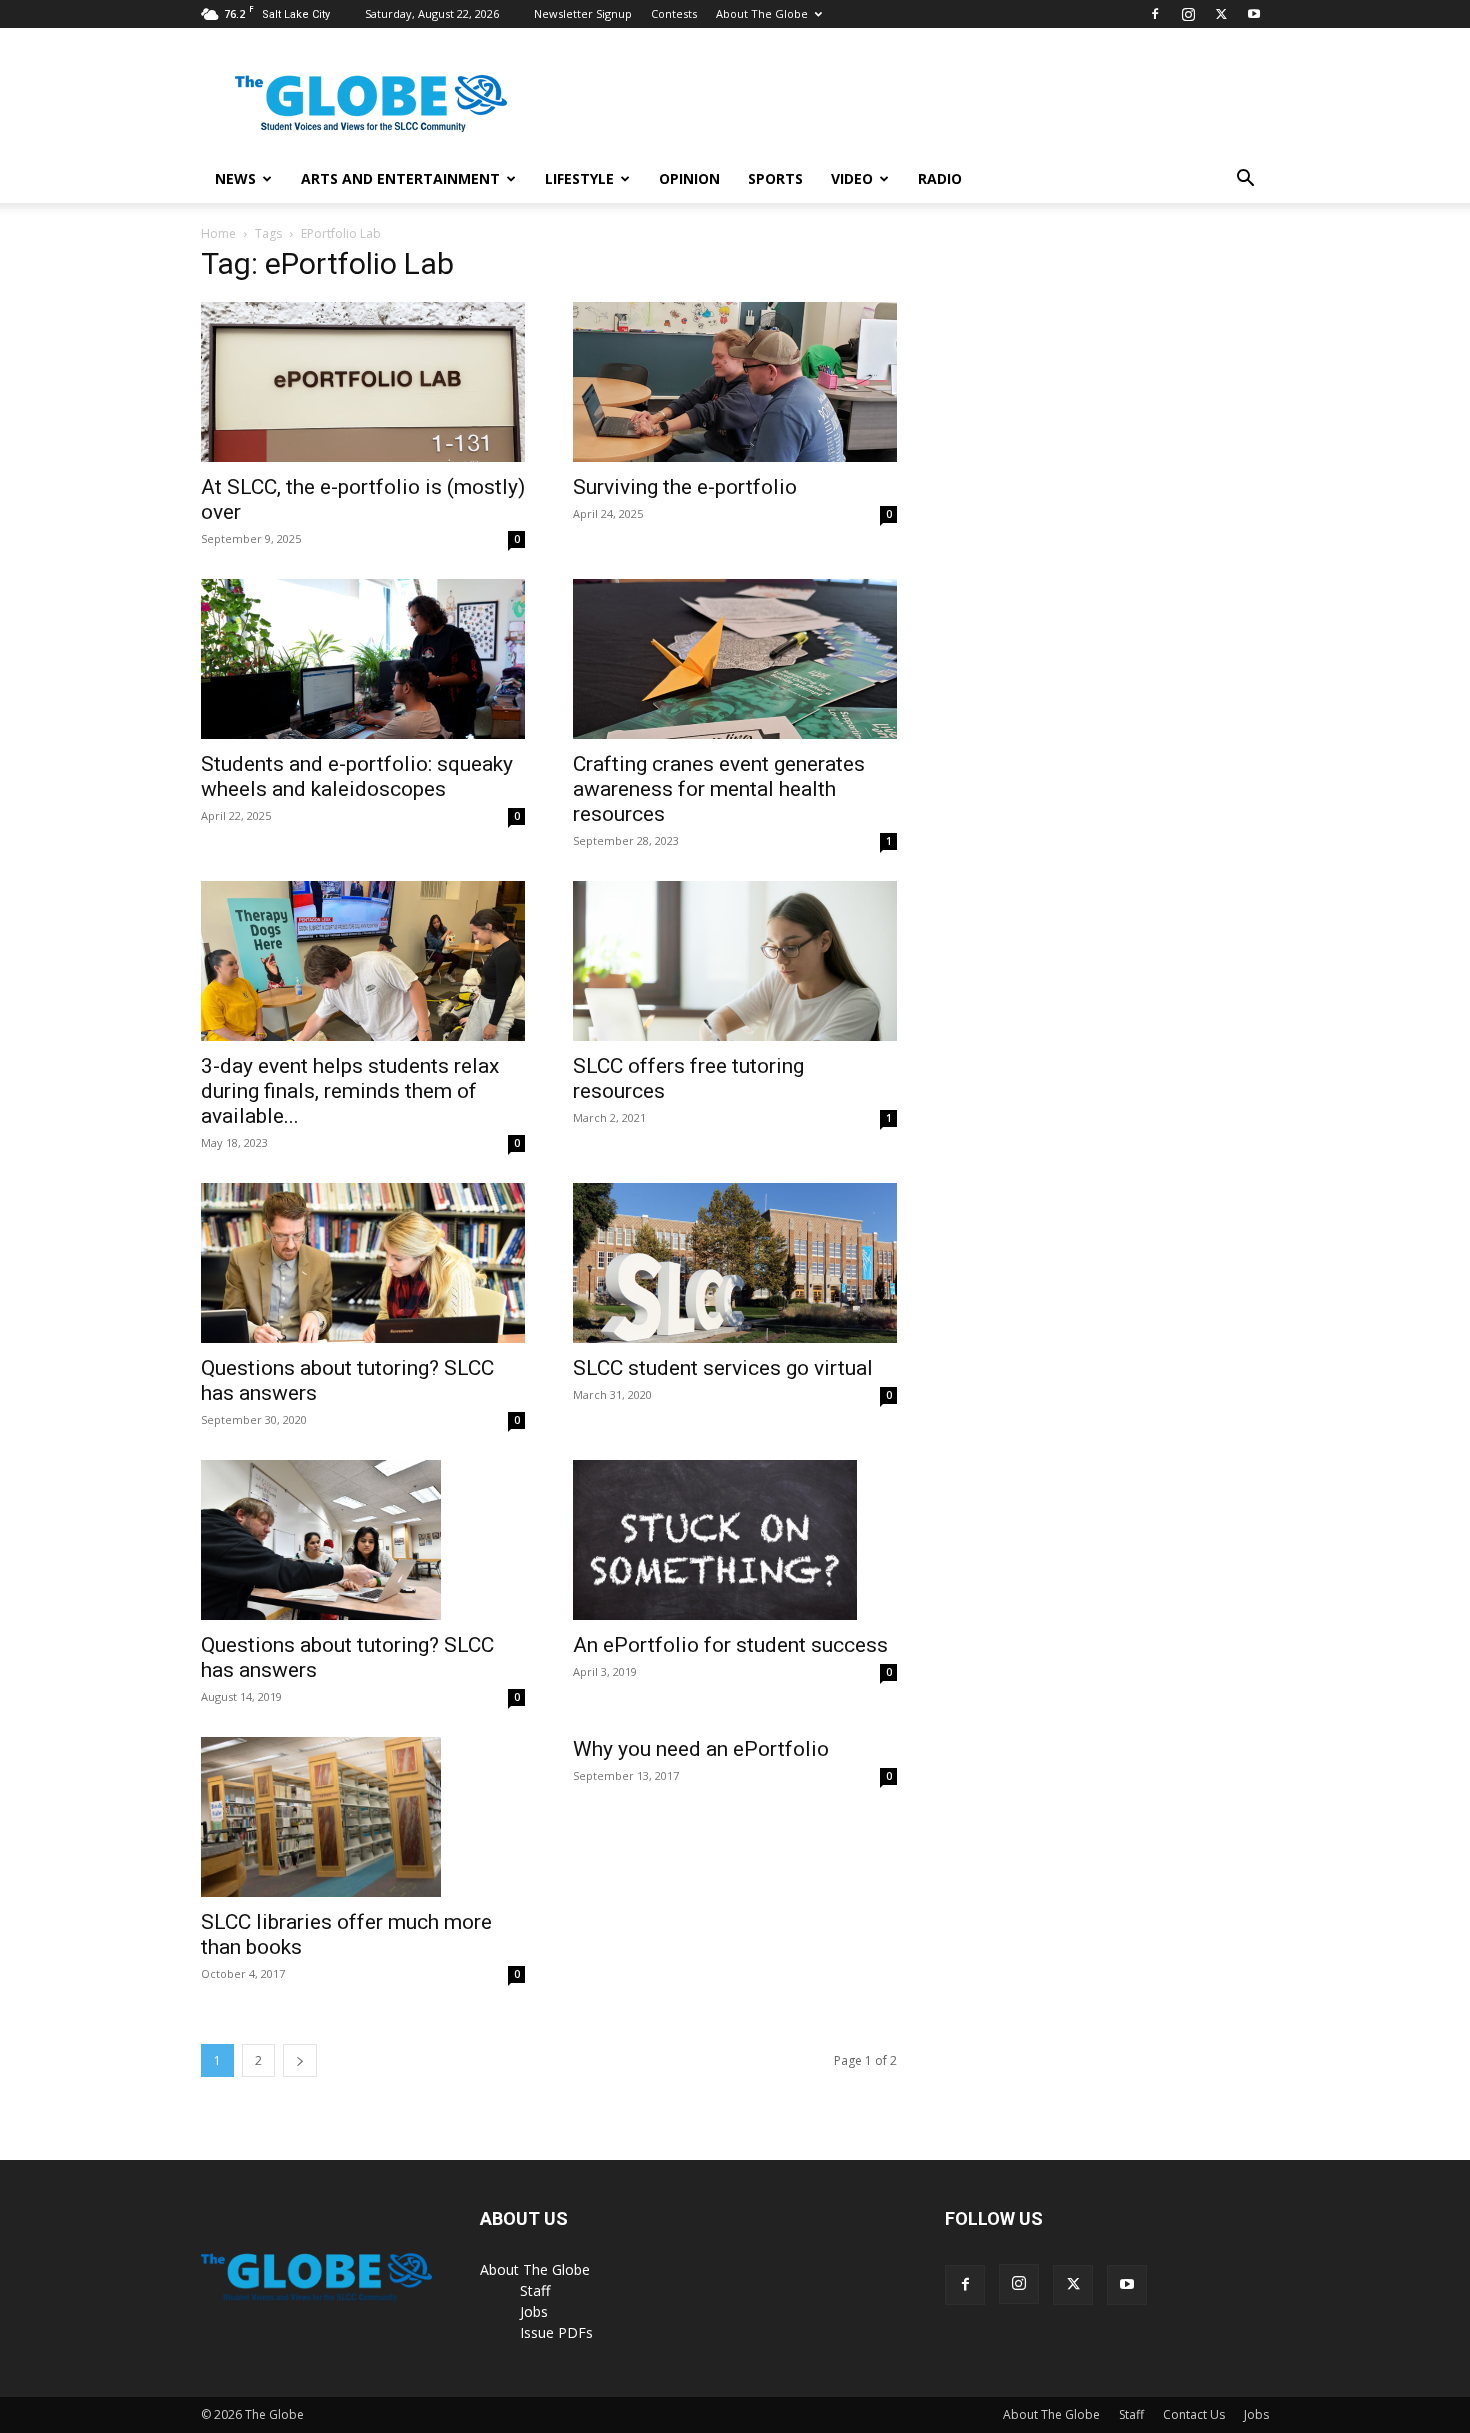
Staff (535, 2290)
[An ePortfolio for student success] (735, 1540)
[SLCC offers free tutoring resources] (735, 961)
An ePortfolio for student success (730, 1645)
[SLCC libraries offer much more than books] (363, 1817)
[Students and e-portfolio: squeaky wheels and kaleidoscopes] (363, 659)
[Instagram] (1188, 14)
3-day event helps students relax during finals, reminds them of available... (350, 1091)
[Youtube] (1254, 14)
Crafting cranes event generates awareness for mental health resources (719, 789)
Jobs (534, 2311)
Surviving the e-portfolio (685, 487)
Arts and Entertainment (400, 178)
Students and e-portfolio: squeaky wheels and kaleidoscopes (357, 776)
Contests (674, 13)
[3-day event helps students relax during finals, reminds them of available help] (363, 961)
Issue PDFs (556, 2332)
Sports (775, 178)
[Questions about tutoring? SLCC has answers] (363, 1263)
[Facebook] (1155, 14)
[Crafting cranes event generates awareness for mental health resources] (735, 659)
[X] (1221, 14)
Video (852, 178)
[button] (1245, 180)
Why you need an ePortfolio (701, 1749)
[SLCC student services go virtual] (735, 1263)
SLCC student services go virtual (723, 1368)
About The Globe (762, 13)
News (235, 178)
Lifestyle (579, 178)
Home (218, 233)
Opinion (689, 178)
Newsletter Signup (583, 13)
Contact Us (1194, 2414)
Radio (940, 178)
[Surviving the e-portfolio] (735, 382)
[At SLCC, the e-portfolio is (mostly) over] (363, 382)
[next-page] (300, 2060)
